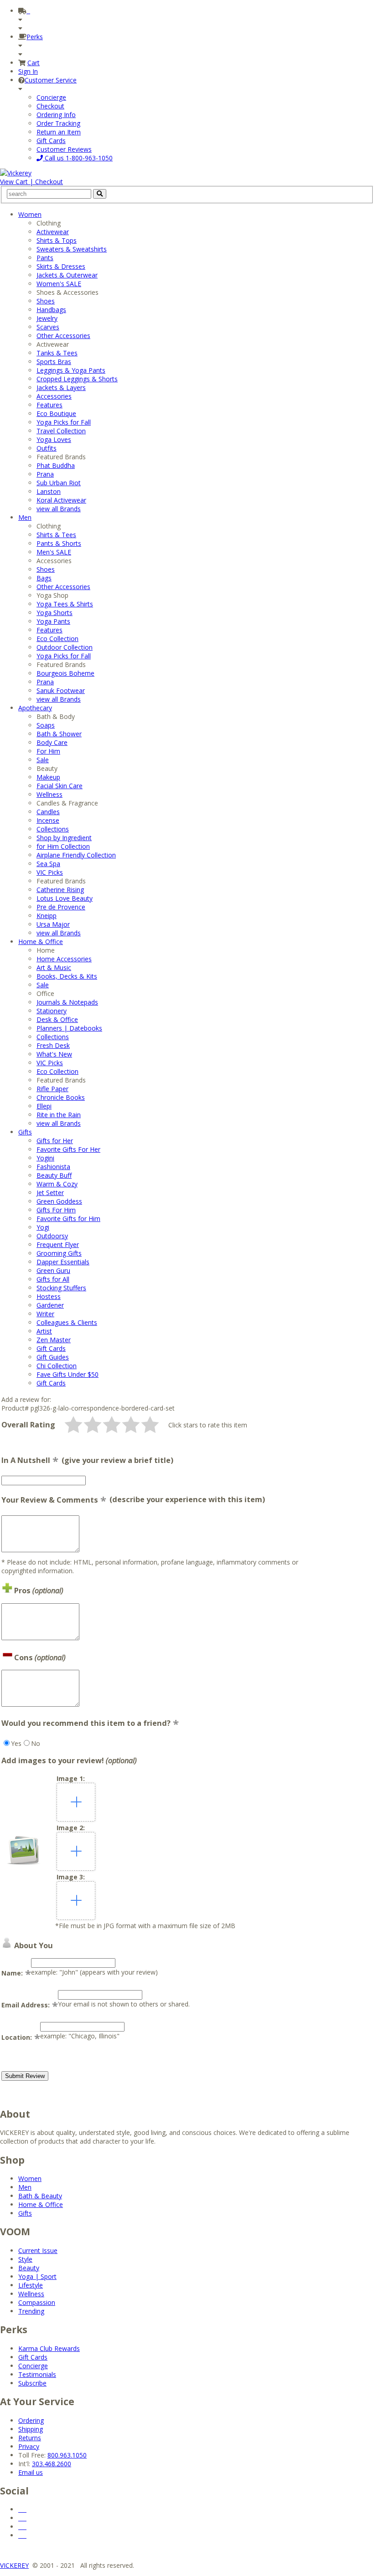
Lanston (49, 491)
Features (49, 405)
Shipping (31, 2429)
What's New (54, 1054)
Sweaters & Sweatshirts (72, 249)
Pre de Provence (61, 907)
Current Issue (38, 2250)
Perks (35, 37)
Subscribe (32, 2383)
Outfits (47, 448)
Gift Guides (53, 1357)
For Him (48, 751)
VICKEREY (14, 2565)
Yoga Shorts (55, 613)
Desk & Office (57, 1019)
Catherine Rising (60, 890)
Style (25, 2259)
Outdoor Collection (65, 647)
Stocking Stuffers (61, 1288)
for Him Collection (63, 846)
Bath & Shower (59, 734)
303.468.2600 (52, 2464)
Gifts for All (53, 1279)
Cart (34, 63)
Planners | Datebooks (69, 1028)
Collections (53, 829)
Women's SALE (59, 284)
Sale (43, 760)
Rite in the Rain (59, 1115)
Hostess (49, 1296)
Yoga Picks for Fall (64, 422)
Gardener (50, 1305)
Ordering (31, 2420)
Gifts (25, 1132)
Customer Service (51, 80)
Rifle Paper (52, 1089)
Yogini (45, 1158)
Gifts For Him (56, 1210)
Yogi (43, 1227)
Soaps (46, 725)
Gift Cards (51, 141)
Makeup (48, 777)
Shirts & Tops (57, 240)
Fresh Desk (53, 1045)
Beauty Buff (54, 1175)
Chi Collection (57, 1366)
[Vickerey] (16, 173)
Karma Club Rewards (49, 2348)
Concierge (51, 97)
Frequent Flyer (58, 1244)
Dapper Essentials (63, 1262)
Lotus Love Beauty (65, 898)
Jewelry (47, 318)
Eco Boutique (56, 413)
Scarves (48, 327)
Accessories (54, 396)
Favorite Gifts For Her (68, 1149)
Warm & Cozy (57, 1184)
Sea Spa (48, 864)
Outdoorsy (52, 1236)
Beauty (29, 2268)
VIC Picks (50, 872)
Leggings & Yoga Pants (71, 370)
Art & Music (54, 967)
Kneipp (47, 916)
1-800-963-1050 (78, 158)
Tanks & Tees (57, 353)
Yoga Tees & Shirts (65, 604)
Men (25, 517)
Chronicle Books (61, 1097)
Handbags (51, 310)
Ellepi (44, 1106)
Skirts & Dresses (61, 266)
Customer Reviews (64, 149)
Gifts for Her (55, 1141)
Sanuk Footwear (61, 690)
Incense (48, 820)
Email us (31, 2472)
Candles (48, 812)
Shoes (46, 301)
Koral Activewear (61, 500)
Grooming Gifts (59, 1253)
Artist (44, 1331)
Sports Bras (54, 362)
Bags (44, 578)
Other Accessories (63, 336)
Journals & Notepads (67, 1002)
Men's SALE (54, 552)
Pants (45, 258)
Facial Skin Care (60, 786)
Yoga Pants (53, 621)
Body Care (52, 742)
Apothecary (35, 708)
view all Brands (59, 509)
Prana (45, 474)
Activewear (53, 232)
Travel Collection (61, 431)
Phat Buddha (56, 465)
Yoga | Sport (37, 2276)
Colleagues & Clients (67, 1322)
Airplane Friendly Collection (76, 855)
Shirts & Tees (56, 535)
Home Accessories (64, 959)
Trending (31, 2311)
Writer (45, 1314)
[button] (73, 1425)
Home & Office (41, 942)
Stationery (52, 1011)
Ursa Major (53, 924)
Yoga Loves (54, 439)
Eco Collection (57, 639)
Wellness (49, 794)
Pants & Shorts (59, 543)
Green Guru (53, 1270)
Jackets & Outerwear (67, 275)
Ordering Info (56, 115)
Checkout (50, 106)
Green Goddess (59, 1201)
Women (30, 214)
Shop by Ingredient (64, 838)
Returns (30, 2438)
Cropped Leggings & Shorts (77, 379)
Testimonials (37, 2374)
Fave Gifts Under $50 (68, 1374)
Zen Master (54, 1340)
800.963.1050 (67, 2455)
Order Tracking (58, 123)
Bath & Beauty (40, 2196)
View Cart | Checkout (31, 182)
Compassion (37, 2302)
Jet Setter (50, 1193)
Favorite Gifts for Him (68, 1219)
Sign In (28, 71)
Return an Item (59, 132)
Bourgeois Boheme (65, 673)
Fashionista (53, 1167)
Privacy (29, 2446)
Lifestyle (31, 2285)
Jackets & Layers (61, 387)
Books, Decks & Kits (67, 976)
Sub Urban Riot (59, 483)
